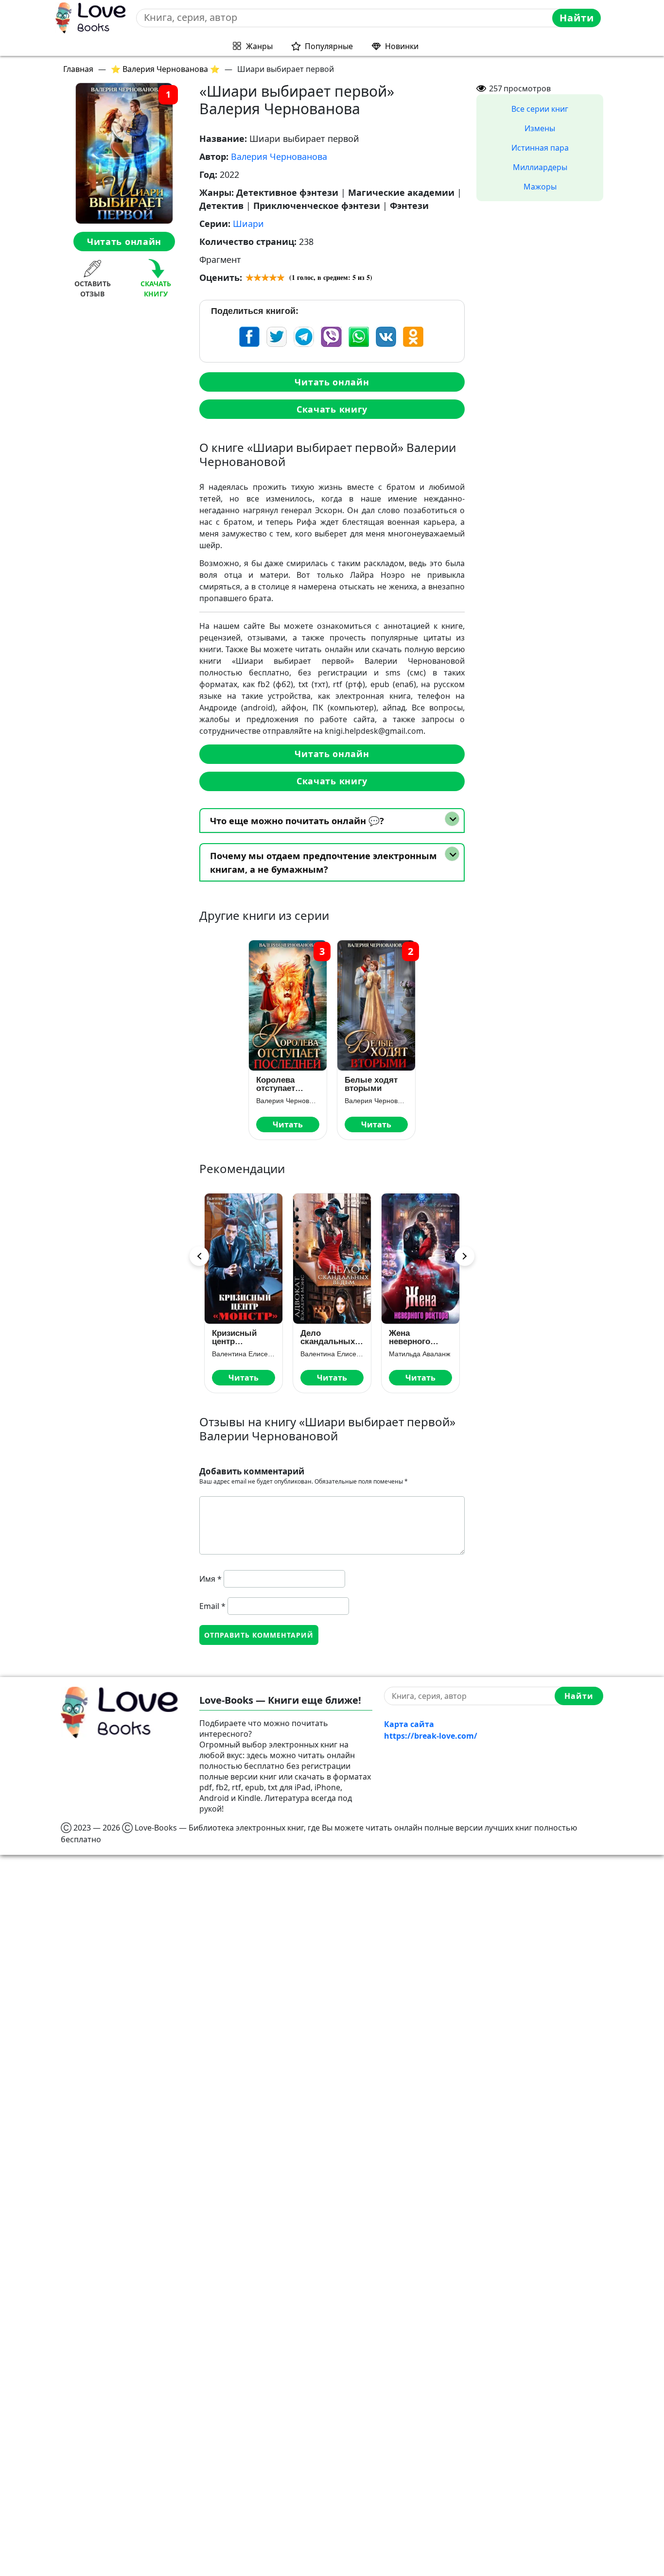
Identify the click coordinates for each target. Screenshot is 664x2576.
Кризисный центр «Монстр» (234, 1337)
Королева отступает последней (278, 1084)
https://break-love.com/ (431, 1736)
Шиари (248, 224)
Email (212, 1606)
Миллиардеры (540, 167)
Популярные (329, 46)
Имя (210, 1579)
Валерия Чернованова (279, 156)
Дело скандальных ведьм (328, 1337)
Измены (540, 128)
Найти (577, 18)
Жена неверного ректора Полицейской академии (416, 1337)
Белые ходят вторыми (371, 1084)
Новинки (402, 46)
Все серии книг (540, 109)
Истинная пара (540, 148)
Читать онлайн (124, 242)
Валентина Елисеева (244, 1354)
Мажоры (540, 187)
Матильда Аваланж (419, 1354)
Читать (288, 1124)
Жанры (259, 46)
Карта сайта (409, 1724)
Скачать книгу (332, 409)
